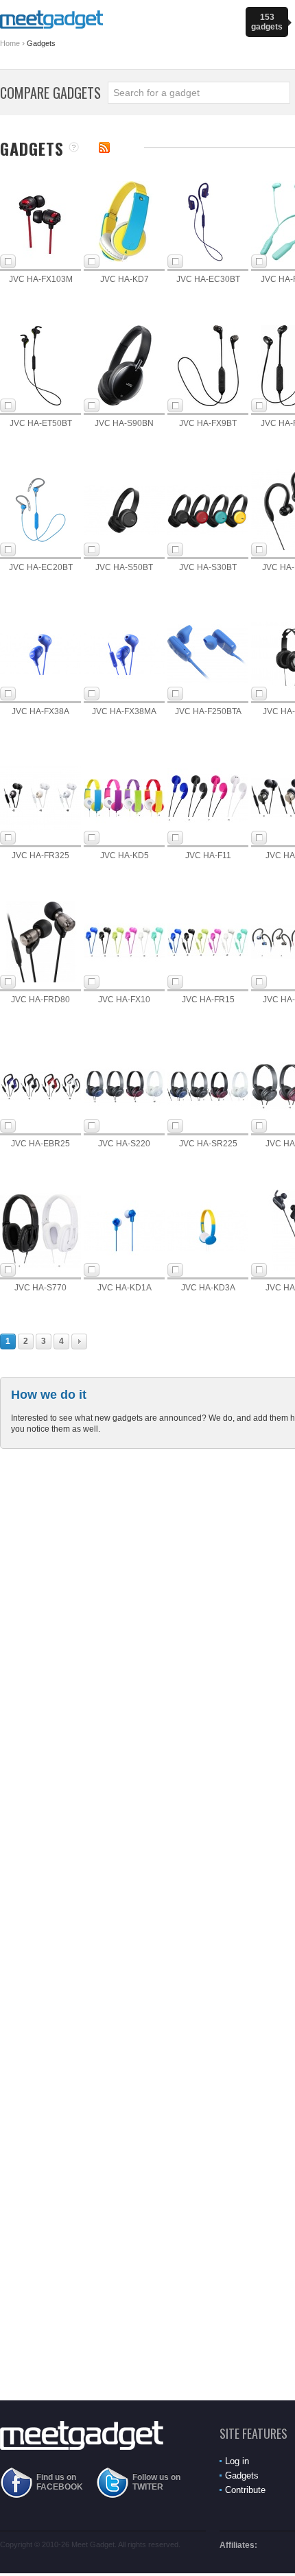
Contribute (245, 2490)
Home (10, 43)
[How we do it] (74, 148)
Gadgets (242, 2475)
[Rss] (104, 147)
